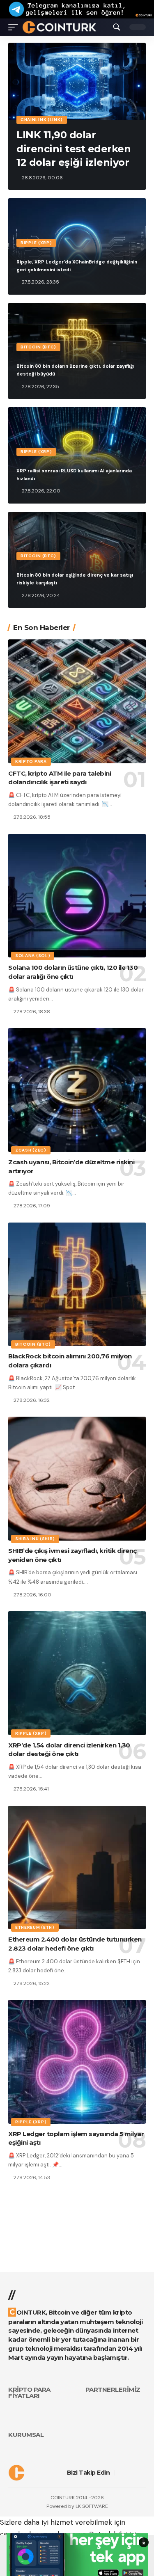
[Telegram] (143, 2473)
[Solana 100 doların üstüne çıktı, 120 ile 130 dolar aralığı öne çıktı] (77, 896)
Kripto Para (31, 761)
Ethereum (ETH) (35, 1927)
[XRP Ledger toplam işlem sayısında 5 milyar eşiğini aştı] (77, 2062)
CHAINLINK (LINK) (42, 120)
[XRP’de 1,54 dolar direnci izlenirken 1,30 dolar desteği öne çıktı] (77, 1673)
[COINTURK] (59, 27)
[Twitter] (131, 2473)
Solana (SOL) (33, 956)
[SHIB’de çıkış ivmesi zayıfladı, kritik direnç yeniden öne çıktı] (77, 1479)
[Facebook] (121, 2473)
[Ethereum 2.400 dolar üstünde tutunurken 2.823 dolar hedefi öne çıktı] (77, 1868)
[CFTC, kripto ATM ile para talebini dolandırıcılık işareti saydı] (77, 701)
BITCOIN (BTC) (38, 347)
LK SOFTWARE (92, 2506)
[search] (117, 27)
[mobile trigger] (15, 27)
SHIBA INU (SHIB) (35, 1539)
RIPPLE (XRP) (36, 243)
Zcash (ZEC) (31, 1150)
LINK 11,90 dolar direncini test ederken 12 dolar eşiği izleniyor (74, 149)
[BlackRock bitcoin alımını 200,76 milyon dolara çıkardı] (77, 1285)
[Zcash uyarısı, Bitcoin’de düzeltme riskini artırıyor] (77, 1090)
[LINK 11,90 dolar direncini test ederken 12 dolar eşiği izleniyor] (77, 81)
